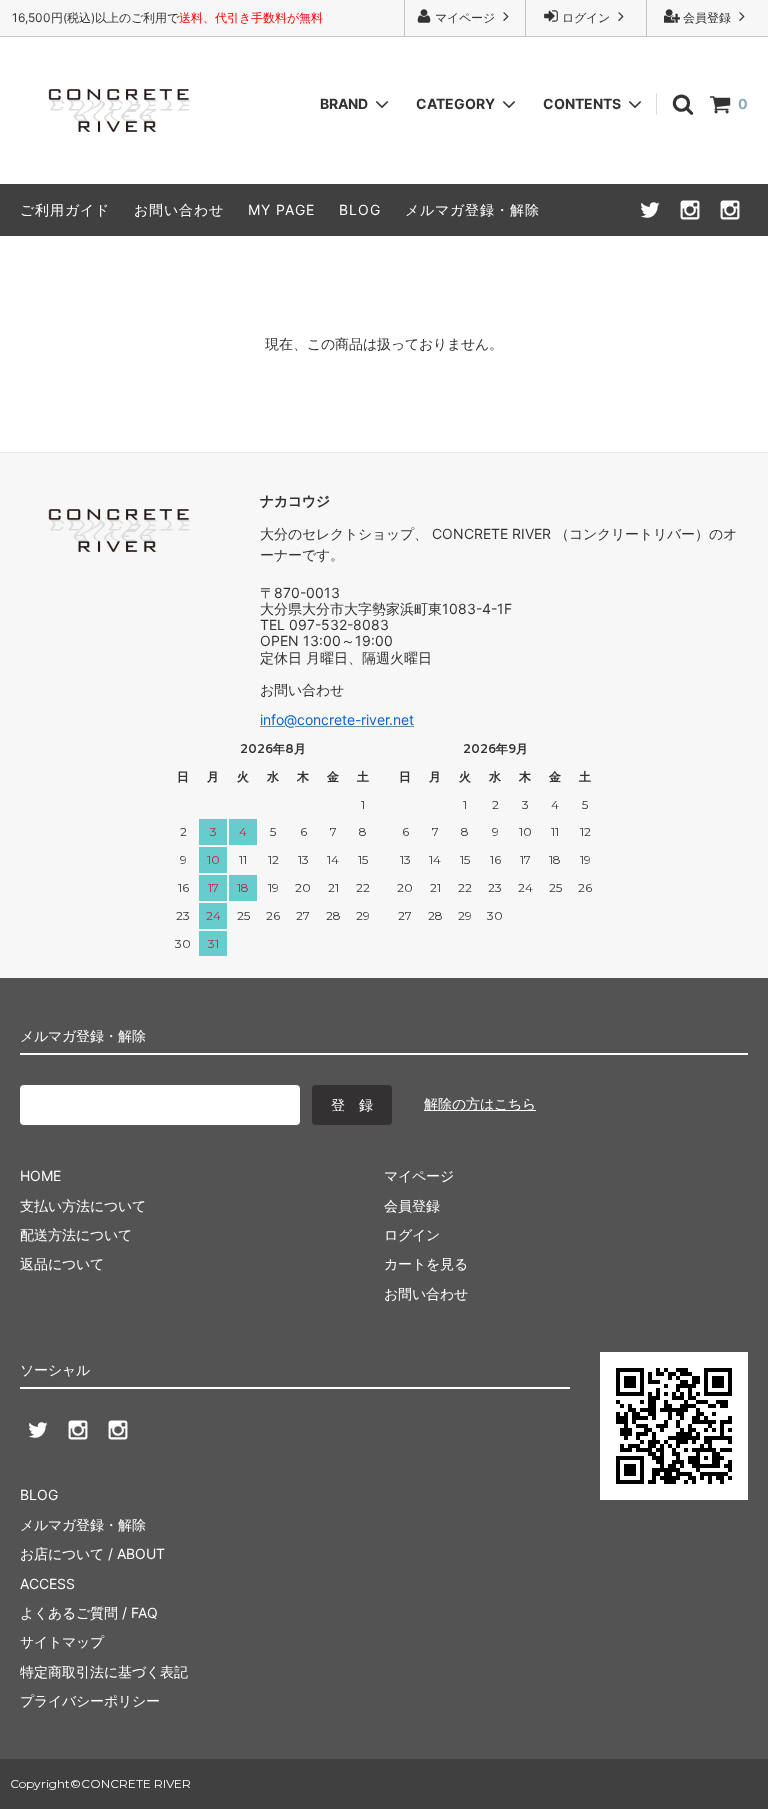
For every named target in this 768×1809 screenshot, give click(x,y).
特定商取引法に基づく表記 (104, 1671)
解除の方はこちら (480, 1103)
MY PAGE (281, 209)
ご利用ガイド (65, 209)
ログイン (586, 17)
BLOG (360, 209)
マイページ (465, 17)
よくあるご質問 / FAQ (89, 1612)
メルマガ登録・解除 (472, 209)
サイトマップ (62, 1641)
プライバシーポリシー (90, 1700)
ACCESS (47, 1583)
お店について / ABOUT (92, 1553)
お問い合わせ (179, 209)
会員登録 (707, 17)
